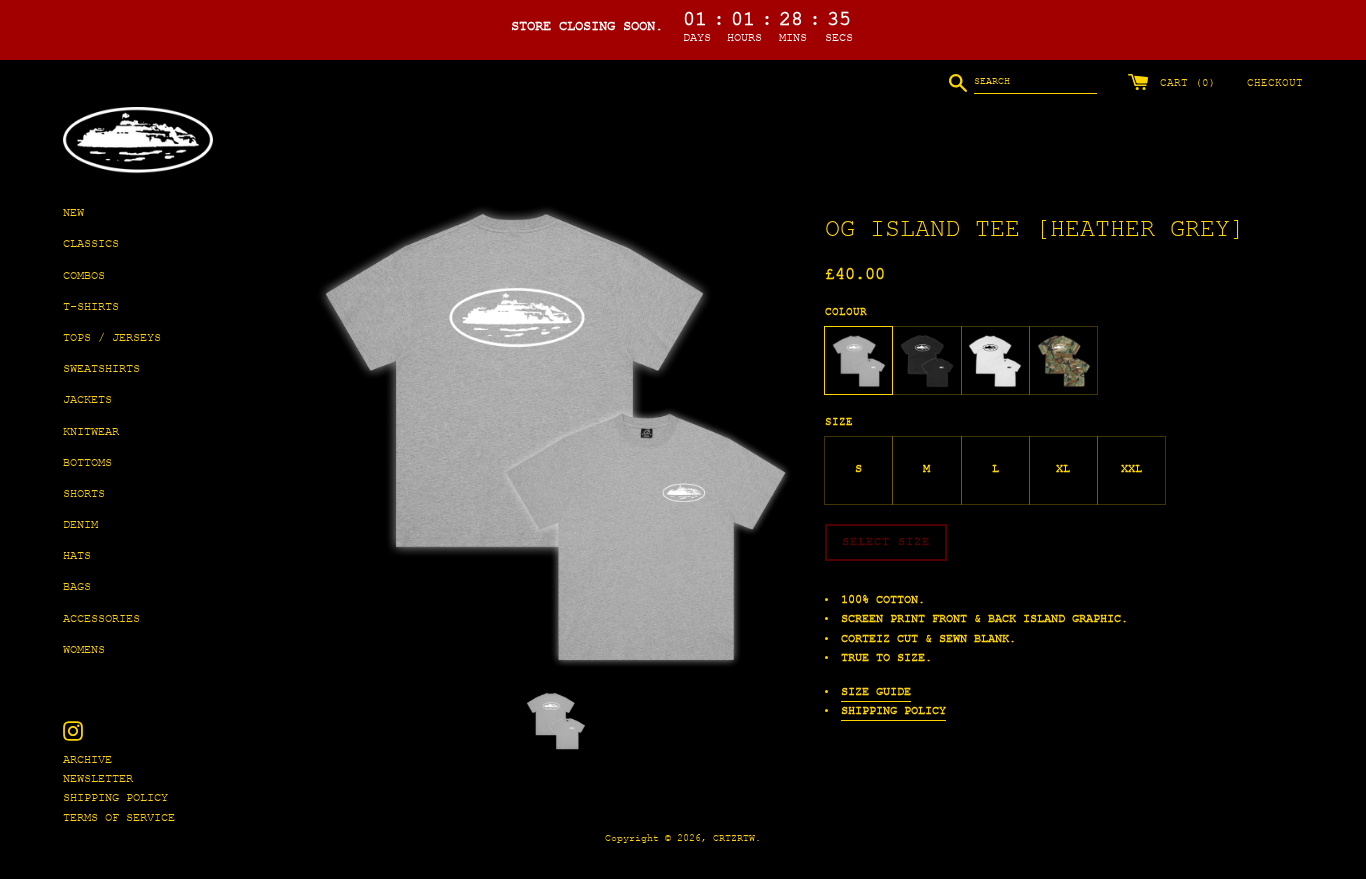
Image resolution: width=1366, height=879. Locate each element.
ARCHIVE (87, 760)
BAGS (77, 587)
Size (839, 422)
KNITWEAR (91, 432)
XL (1063, 469)
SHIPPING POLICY (115, 798)
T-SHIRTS (91, 307)
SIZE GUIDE (876, 692)
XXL (1131, 469)
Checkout (1275, 83)
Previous (322, 436)
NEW (73, 213)
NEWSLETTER (98, 779)
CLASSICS (91, 244)
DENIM (80, 525)
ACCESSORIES (101, 619)
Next (790, 436)
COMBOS (84, 276)
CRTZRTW (734, 838)
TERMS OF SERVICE (119, 818)
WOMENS (84, 650)
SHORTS (84, 494)
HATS (77, 556)
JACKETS (87, 400)
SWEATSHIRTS (101, 369)
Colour (846, 312)
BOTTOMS (87, 463)
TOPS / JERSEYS (112, 338)
